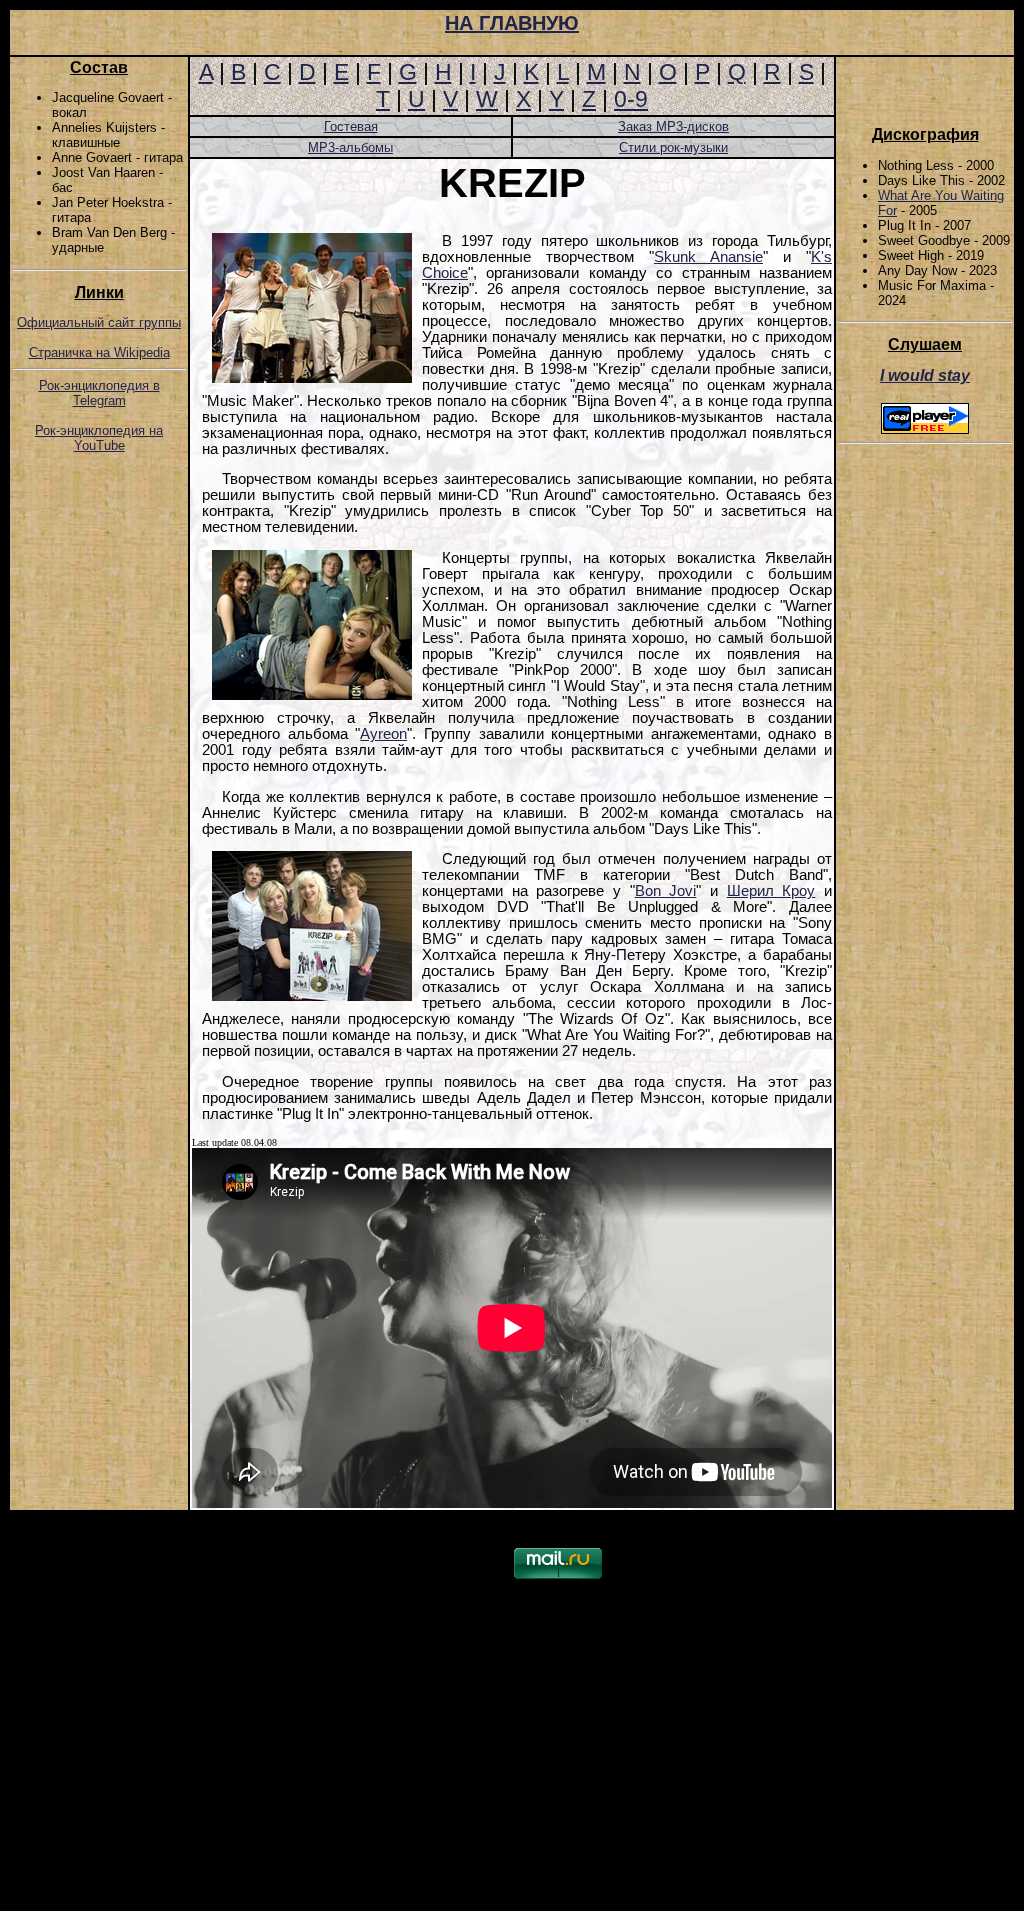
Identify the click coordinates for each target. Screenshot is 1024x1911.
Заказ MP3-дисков (673, 126)
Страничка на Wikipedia (99, 352)
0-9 (631, 99)
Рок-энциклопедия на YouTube (99, 438)
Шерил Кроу (771, 891)
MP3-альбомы (350, 147)
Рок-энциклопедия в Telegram (99, 393)
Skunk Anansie (708, 257)
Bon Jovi (666, 891)
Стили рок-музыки (673, 147)
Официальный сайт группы (99, 322)
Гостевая (351, 126)
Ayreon (383, 734)
